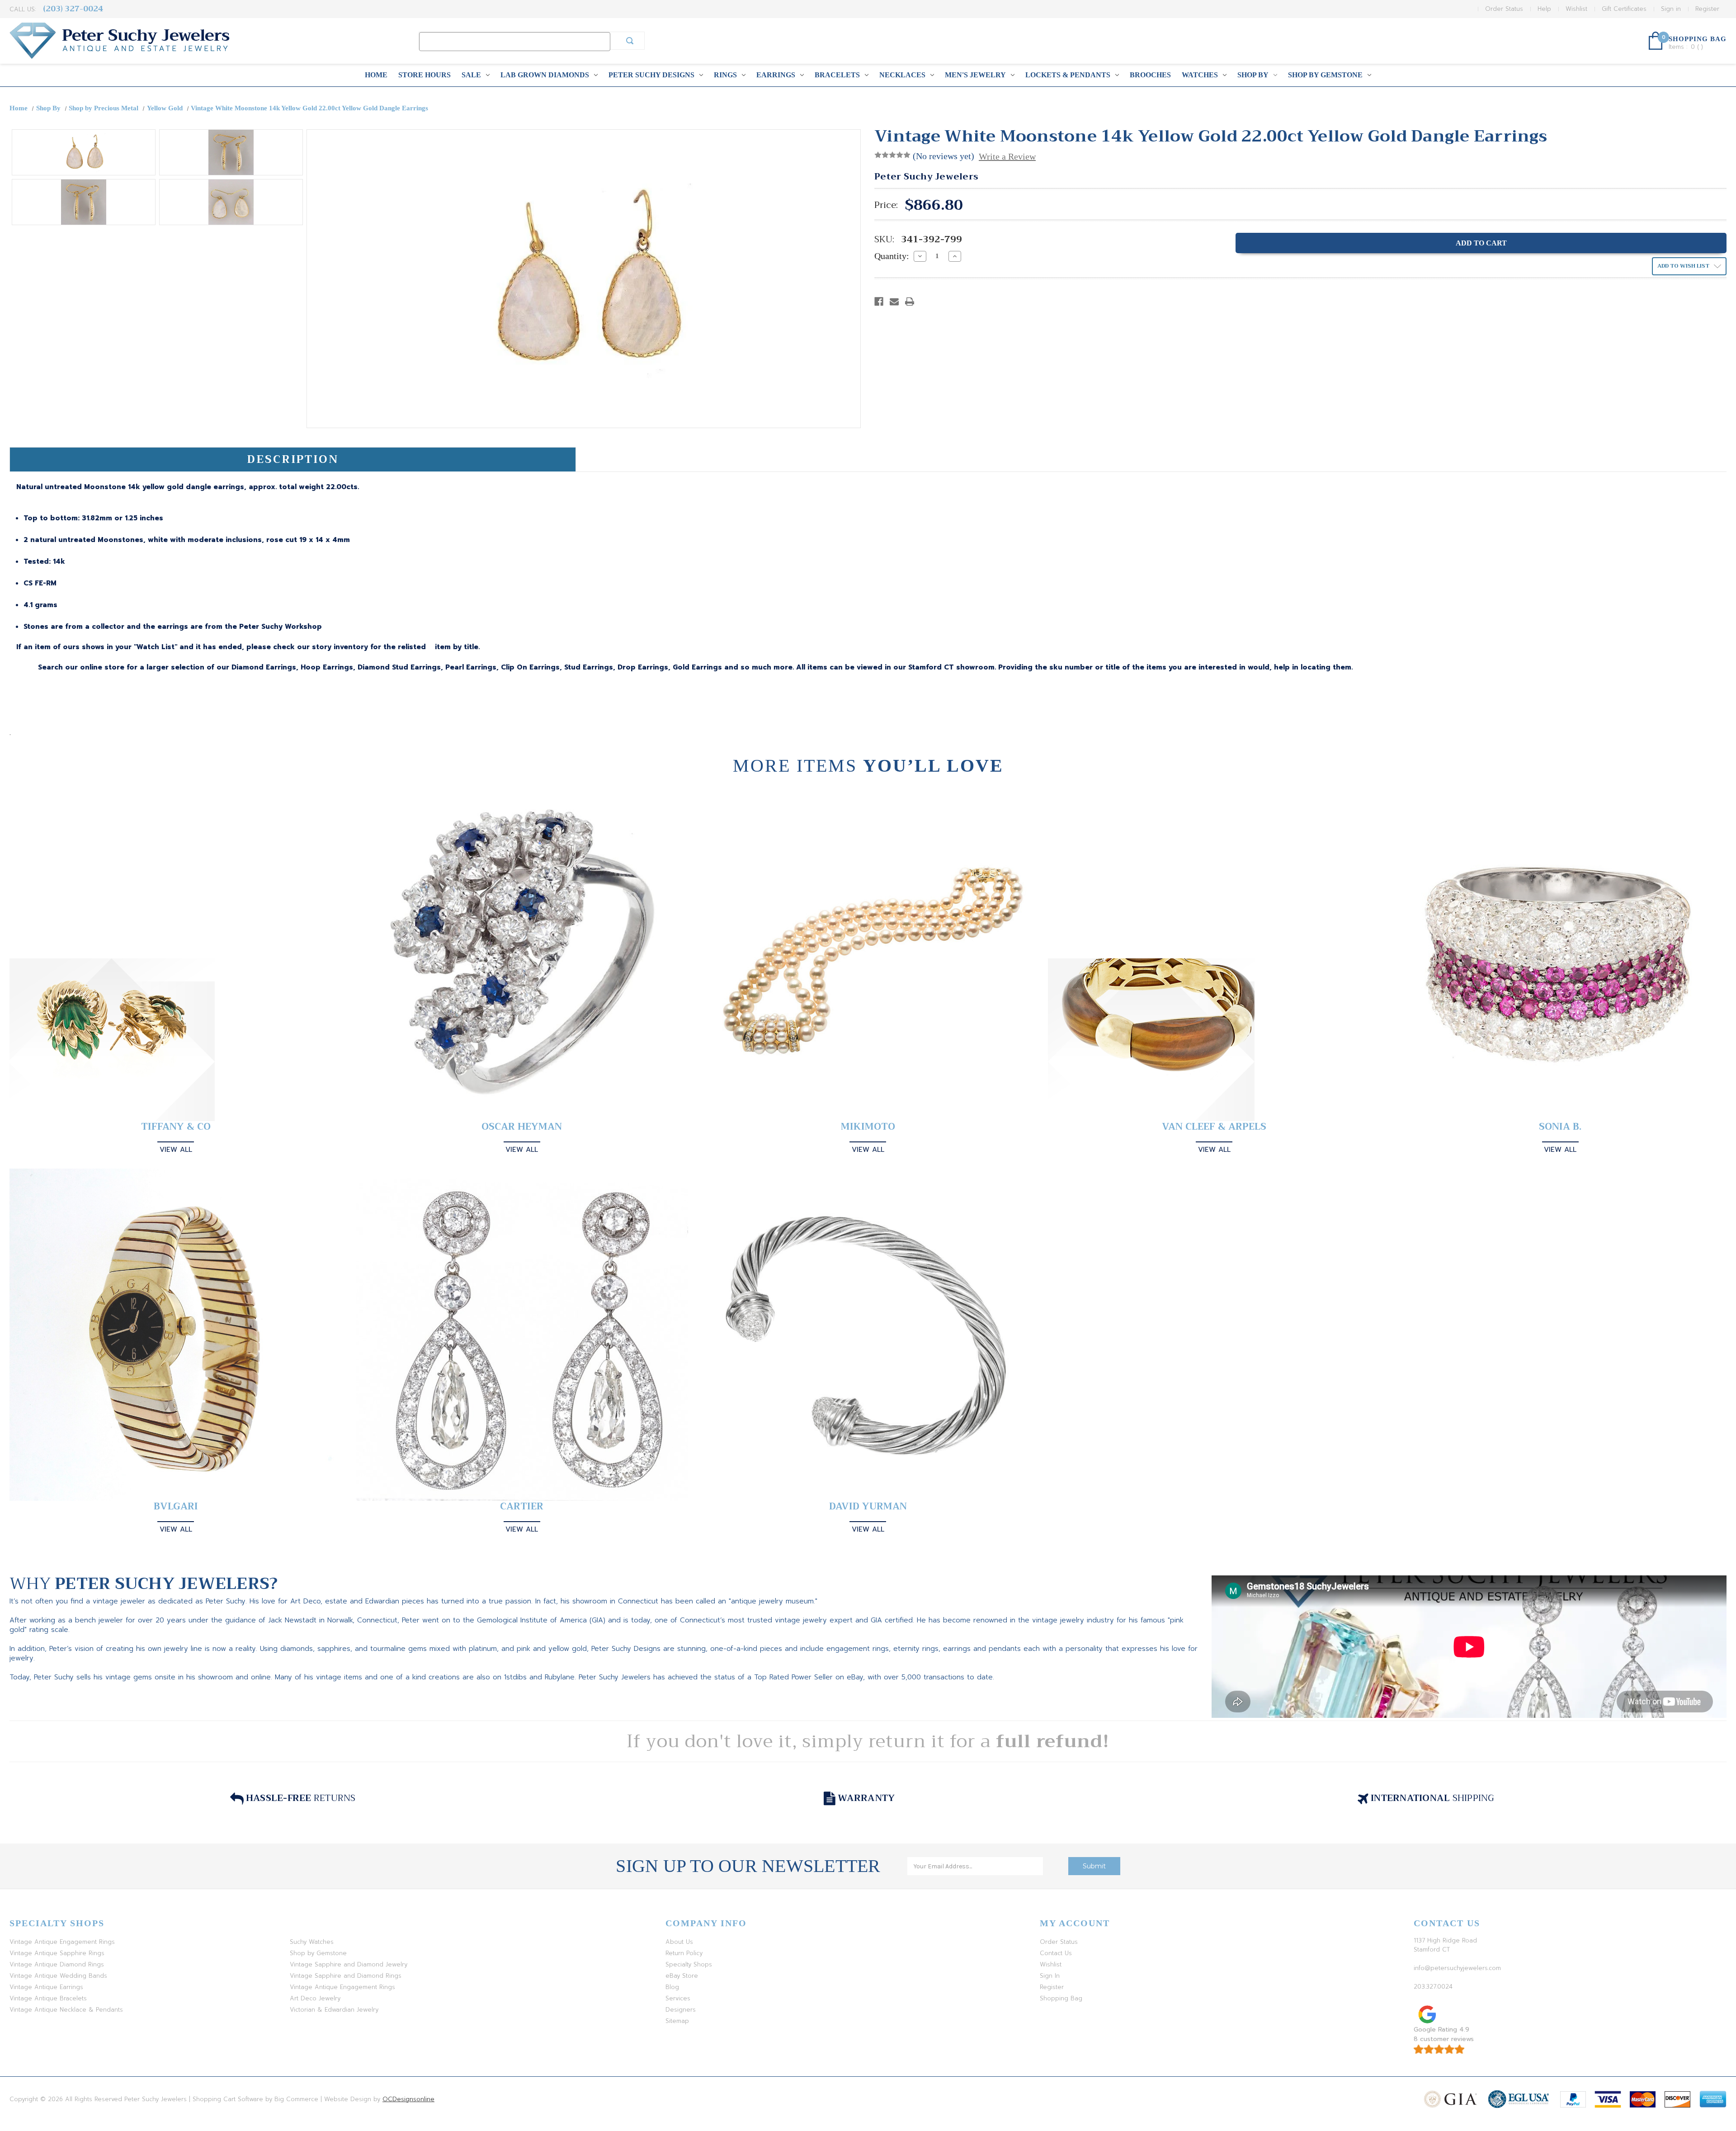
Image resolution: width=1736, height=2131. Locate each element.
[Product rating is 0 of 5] (892, 155)
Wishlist (1576, 9)
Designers (681, 2010)
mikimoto (868, 1127)
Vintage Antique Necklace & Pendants (66, 2010)
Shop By (1253, 75)
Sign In (1050, 1976)
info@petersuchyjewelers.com (1457, 1968)
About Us (679, 1942)
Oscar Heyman (522, 1127)
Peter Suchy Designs (651, 75)
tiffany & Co (176, 1127)
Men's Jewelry (975, 75)
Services (678, 1998)
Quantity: (892, 256)
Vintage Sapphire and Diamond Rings (346, 1976)
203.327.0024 (1433, 1987)
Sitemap (677, 2021)
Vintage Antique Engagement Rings (62, 1942)
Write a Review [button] (1007, 156)
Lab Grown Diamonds (545, 75)
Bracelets (837, 75)
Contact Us (1056, 1953)
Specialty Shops (689, 1964)
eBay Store (682, 1976)
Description (293, 459)
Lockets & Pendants (1068, 75)
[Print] (910, 302)
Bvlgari (176, 1506)
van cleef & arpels (1214, 1127)
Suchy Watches (312, 1942)
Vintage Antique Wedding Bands (58, 1976)
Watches (1200, 75)
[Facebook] (879, 302)
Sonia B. (1560, 1127)
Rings (725, 75)
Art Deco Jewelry (315, 1998)
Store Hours (425, 75)
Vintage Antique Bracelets (48, 1998)
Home (376, 75)
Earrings (776, 75)
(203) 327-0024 (73, 9)
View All (176, 1150)
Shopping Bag (1061, 1998)
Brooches (1150, 75)
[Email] (894, 302)
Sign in (1671, 9)
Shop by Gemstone (1325, 75)
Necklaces (902, 75)
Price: (886, 205)
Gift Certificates (1624, 9)
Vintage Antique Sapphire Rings (57, 1953)
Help (1544, 9)
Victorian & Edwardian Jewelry (334, 2010)
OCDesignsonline (408, 2099)
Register (1707, 9)
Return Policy (684, 1953)
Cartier (522, 1506)
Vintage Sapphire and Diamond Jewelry (349, 1964)
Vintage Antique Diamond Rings (57, 1964)
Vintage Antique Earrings (46, 1987)
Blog (672, 1987)
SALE (471, 75)
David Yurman (868, 1506)
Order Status (1504, 9)
